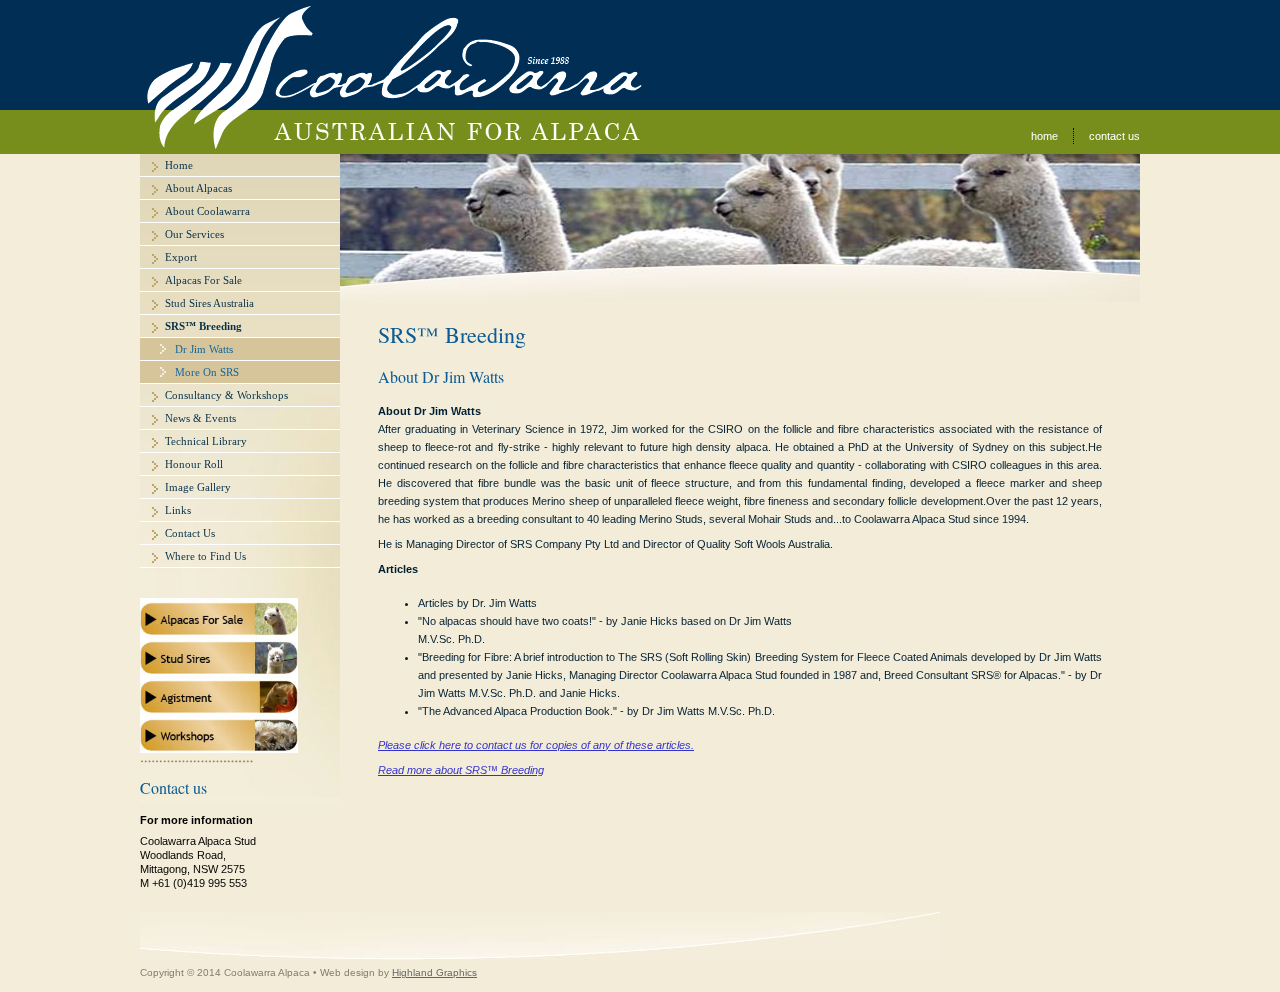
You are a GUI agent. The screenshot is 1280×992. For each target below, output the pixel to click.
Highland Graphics (434, 972)
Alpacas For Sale (203, 280)
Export (181, 257)
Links (178, 510)
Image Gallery (198, 487)
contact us (1114, 136)
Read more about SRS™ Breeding (461, 770)
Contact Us (190, 533)
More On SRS (207, 372)
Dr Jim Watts (204, 349)
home (1044, 136)
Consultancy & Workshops (226, 395)
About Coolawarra (207, 211)
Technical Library (206, 441)
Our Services (194, 234)
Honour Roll (194, 464)
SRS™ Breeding (203, 326)
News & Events (200, 418)
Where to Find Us (205, 556)
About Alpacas (198, 188)
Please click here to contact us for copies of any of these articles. (536, 745)
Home (179, 165)
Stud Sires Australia (209, 303)
